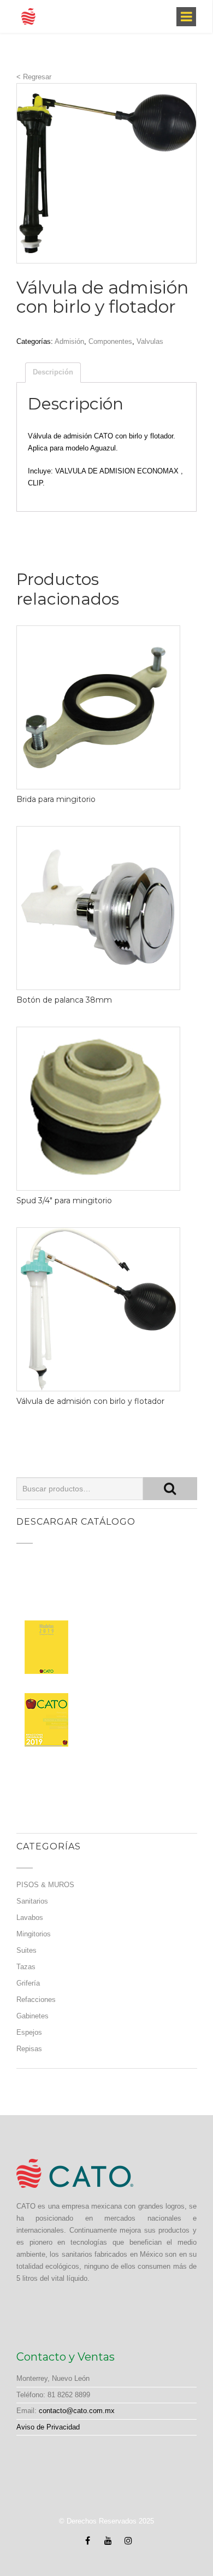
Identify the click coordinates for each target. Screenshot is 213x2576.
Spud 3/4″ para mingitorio (64, 1201)
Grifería (28, 1983)
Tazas (26, 1967)
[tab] (53, 373)
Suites (26, 1950)
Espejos (29, 2032)
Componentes (110, 341)
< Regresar (34, 77)
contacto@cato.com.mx (77, 2411)
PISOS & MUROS (45, 1885)
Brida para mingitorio (56, 799)
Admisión (69, 341)
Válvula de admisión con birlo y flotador (90, 1401)
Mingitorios (34, 1934)
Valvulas (150, 341)
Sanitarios (32, 1901)
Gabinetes (32, 2016)
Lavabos (30, 1918)
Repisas (29, 2049)
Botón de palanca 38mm (64, 1000)
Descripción (53, 372)
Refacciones (36, 2000)
